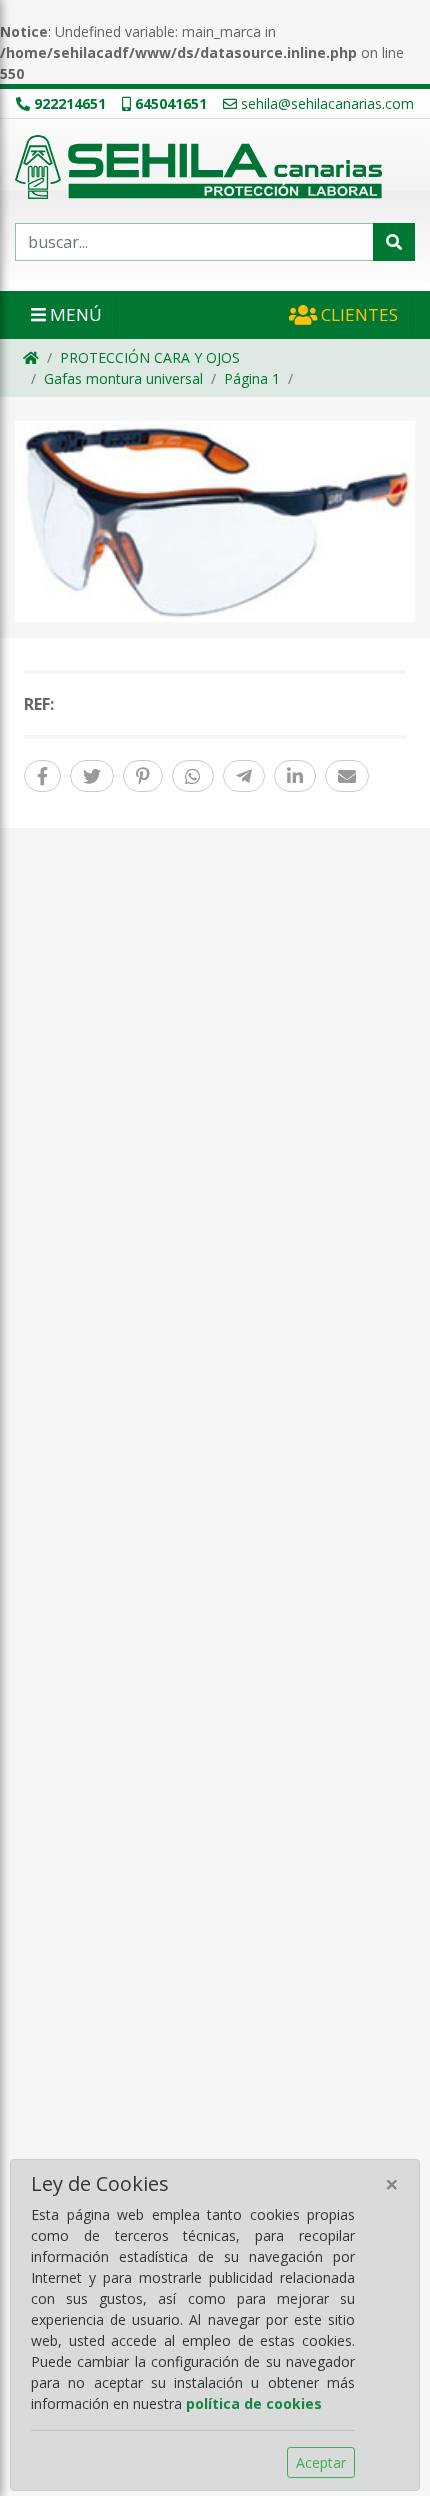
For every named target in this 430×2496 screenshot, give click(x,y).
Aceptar (321, 2462)
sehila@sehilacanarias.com (327, 103)
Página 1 (252, 378)
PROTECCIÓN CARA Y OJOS (150, 357)
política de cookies (254, 2403)
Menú (74, 314)
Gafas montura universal (123, 378)
